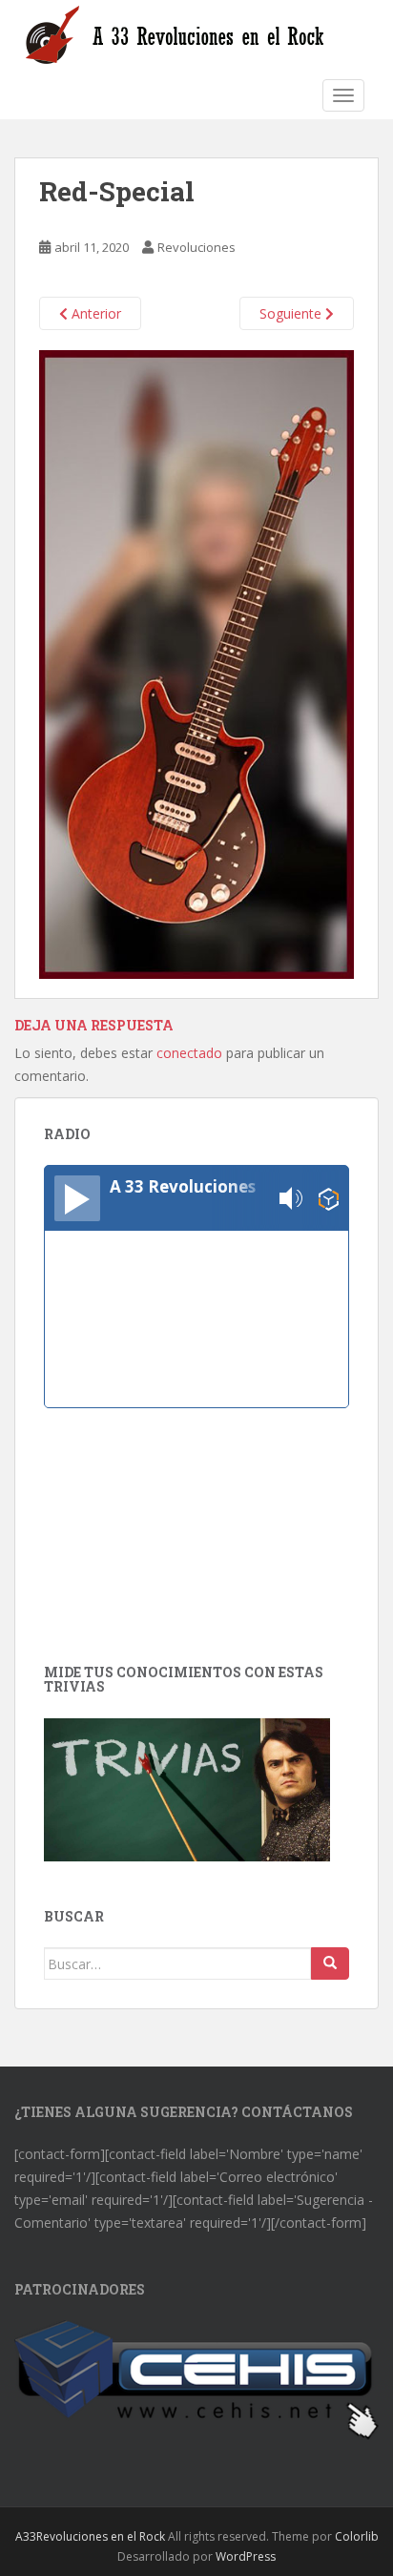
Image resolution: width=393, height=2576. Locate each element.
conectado (189, 1053)
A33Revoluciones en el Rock (90, 2536)
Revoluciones (196, 247)
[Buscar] (330, 1963)
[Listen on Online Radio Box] (329, 1199)
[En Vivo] (77, 1198)
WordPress (246, 2556)
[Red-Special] (196, 663)
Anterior (94, 313)
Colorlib (357, 2536)
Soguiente (292, 313)
